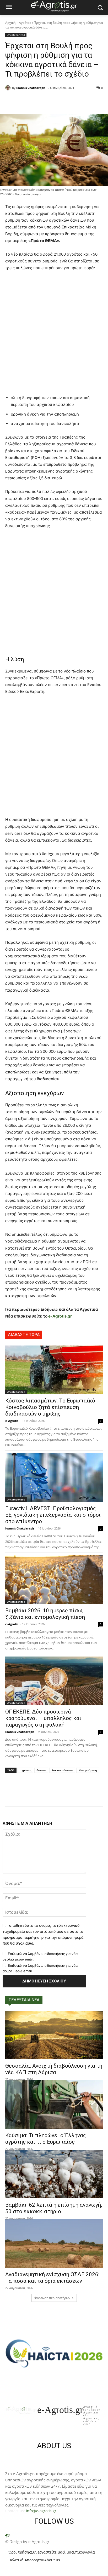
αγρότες (25, 1770)
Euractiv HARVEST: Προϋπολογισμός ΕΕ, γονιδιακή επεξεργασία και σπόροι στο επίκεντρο (53, 1515)
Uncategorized (16, 35)
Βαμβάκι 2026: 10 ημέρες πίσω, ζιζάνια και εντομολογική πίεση (45, 1614)
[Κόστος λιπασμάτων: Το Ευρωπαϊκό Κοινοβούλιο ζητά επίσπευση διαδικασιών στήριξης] (54, 1370)
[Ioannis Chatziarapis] (9, 88)
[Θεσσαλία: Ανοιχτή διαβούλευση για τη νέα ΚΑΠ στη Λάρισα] (54, 2035)
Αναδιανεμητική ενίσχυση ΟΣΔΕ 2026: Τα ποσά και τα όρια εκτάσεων (52, 2278)
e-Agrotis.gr (60, 1316)
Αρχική (10, 23)
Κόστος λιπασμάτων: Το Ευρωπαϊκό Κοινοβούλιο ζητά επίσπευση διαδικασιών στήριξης (50, 1407)
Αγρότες (25, 23)
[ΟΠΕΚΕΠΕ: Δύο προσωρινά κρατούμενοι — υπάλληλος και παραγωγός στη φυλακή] (54, 1681)
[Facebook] (6, 2536)
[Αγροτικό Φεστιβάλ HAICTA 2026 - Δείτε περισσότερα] (54, 2351)
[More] (77, 101)
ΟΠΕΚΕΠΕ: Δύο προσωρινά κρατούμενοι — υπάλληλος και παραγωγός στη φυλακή (43, 1718)
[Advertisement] (54, 334)
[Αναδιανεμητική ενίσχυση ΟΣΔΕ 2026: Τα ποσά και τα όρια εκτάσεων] (54, 2244)
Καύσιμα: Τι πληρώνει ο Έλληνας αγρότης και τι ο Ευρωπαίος (46, 2139)
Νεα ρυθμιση (88, 1770)
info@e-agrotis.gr (41, 2511)
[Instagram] (9, 2536)
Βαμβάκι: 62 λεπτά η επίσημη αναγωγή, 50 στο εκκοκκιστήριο (54, 2208)
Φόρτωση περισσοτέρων (52, 2298)
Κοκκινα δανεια (62, 1770)
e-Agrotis (12, 1421)
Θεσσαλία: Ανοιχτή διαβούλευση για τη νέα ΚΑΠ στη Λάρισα (54, 2069)
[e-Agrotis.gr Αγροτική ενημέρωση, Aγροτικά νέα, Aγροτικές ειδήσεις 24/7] (54, 6)
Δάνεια (41, 1770)
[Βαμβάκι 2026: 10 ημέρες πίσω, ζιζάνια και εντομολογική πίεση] (54, 1580)
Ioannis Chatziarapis (31, 88)
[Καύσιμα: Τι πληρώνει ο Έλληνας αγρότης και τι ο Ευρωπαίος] (54, 2104)
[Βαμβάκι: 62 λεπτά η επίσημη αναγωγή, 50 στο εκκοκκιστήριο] (54, 2174)
